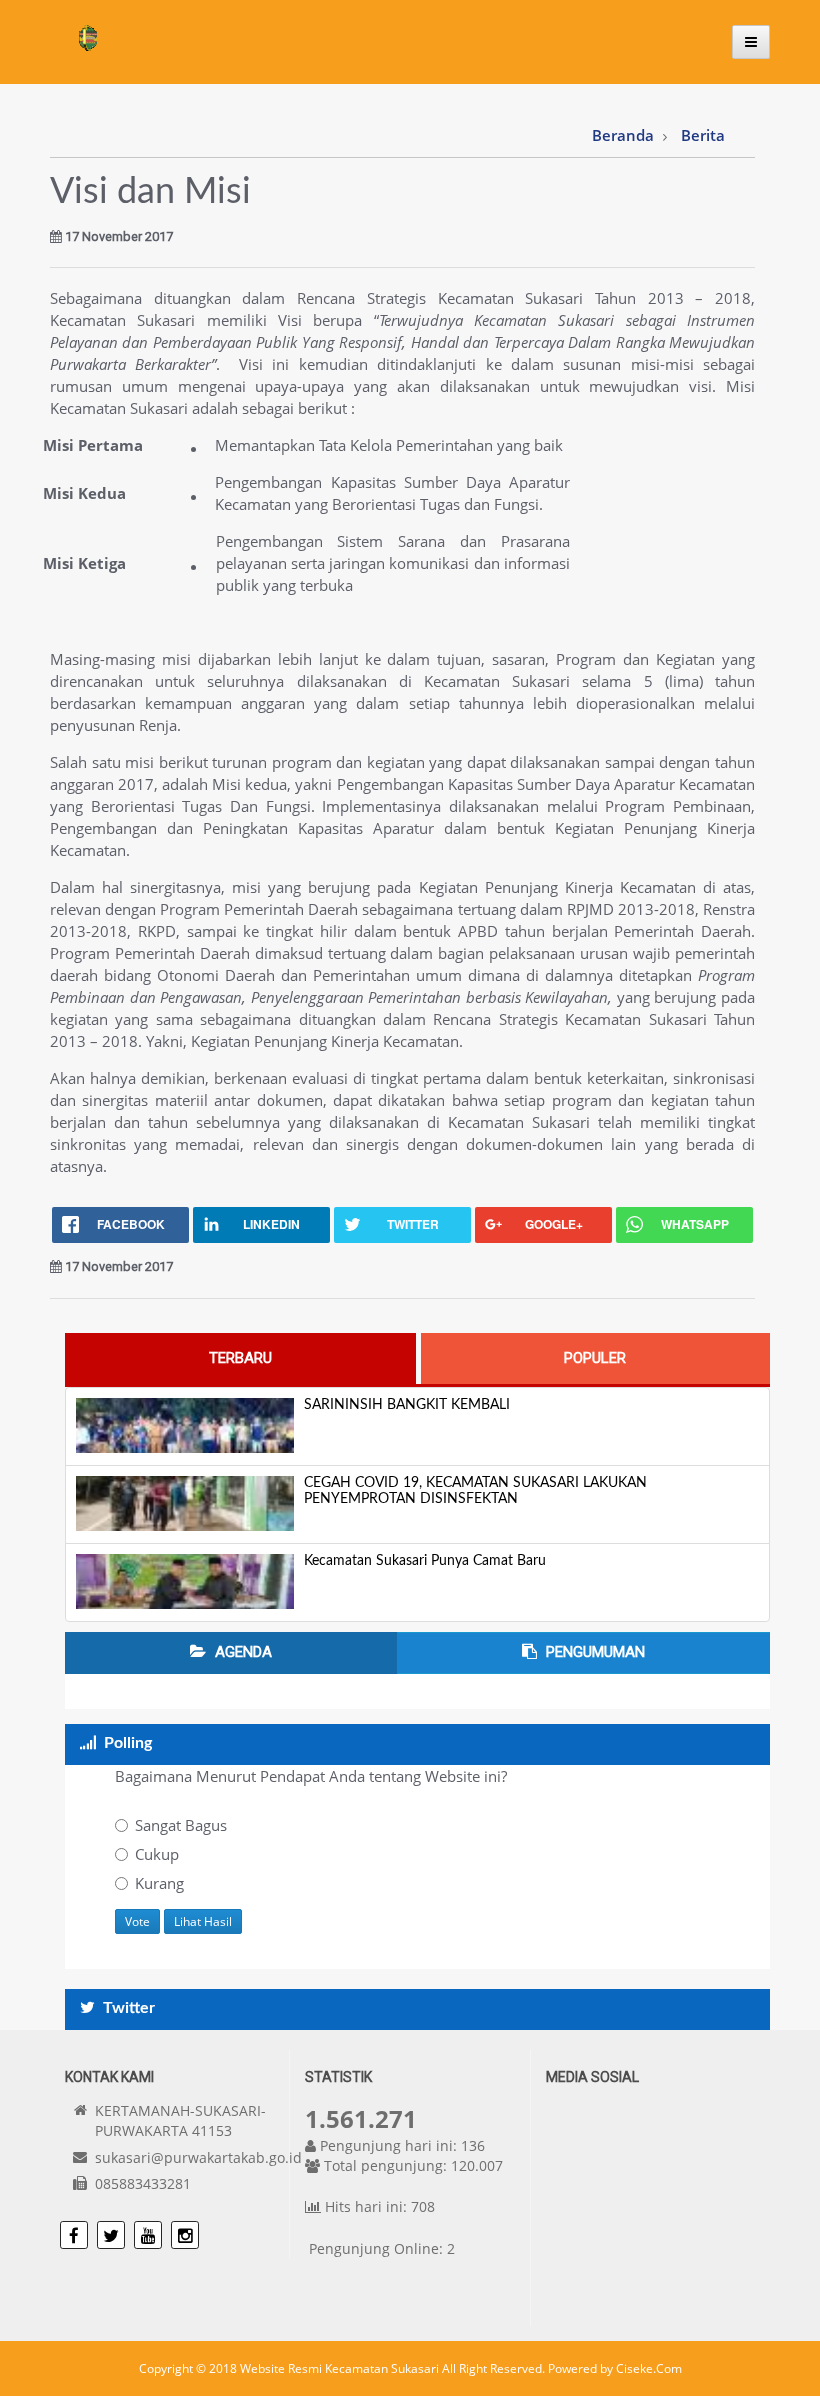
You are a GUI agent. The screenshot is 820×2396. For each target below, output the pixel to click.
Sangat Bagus (181, 1825)
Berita (703, 135)
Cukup (157, 1854)
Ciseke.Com (649, 2368)
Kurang (159, 1883)
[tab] (240, 1358)
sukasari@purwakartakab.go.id (198, 2157)
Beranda (623, 135)
